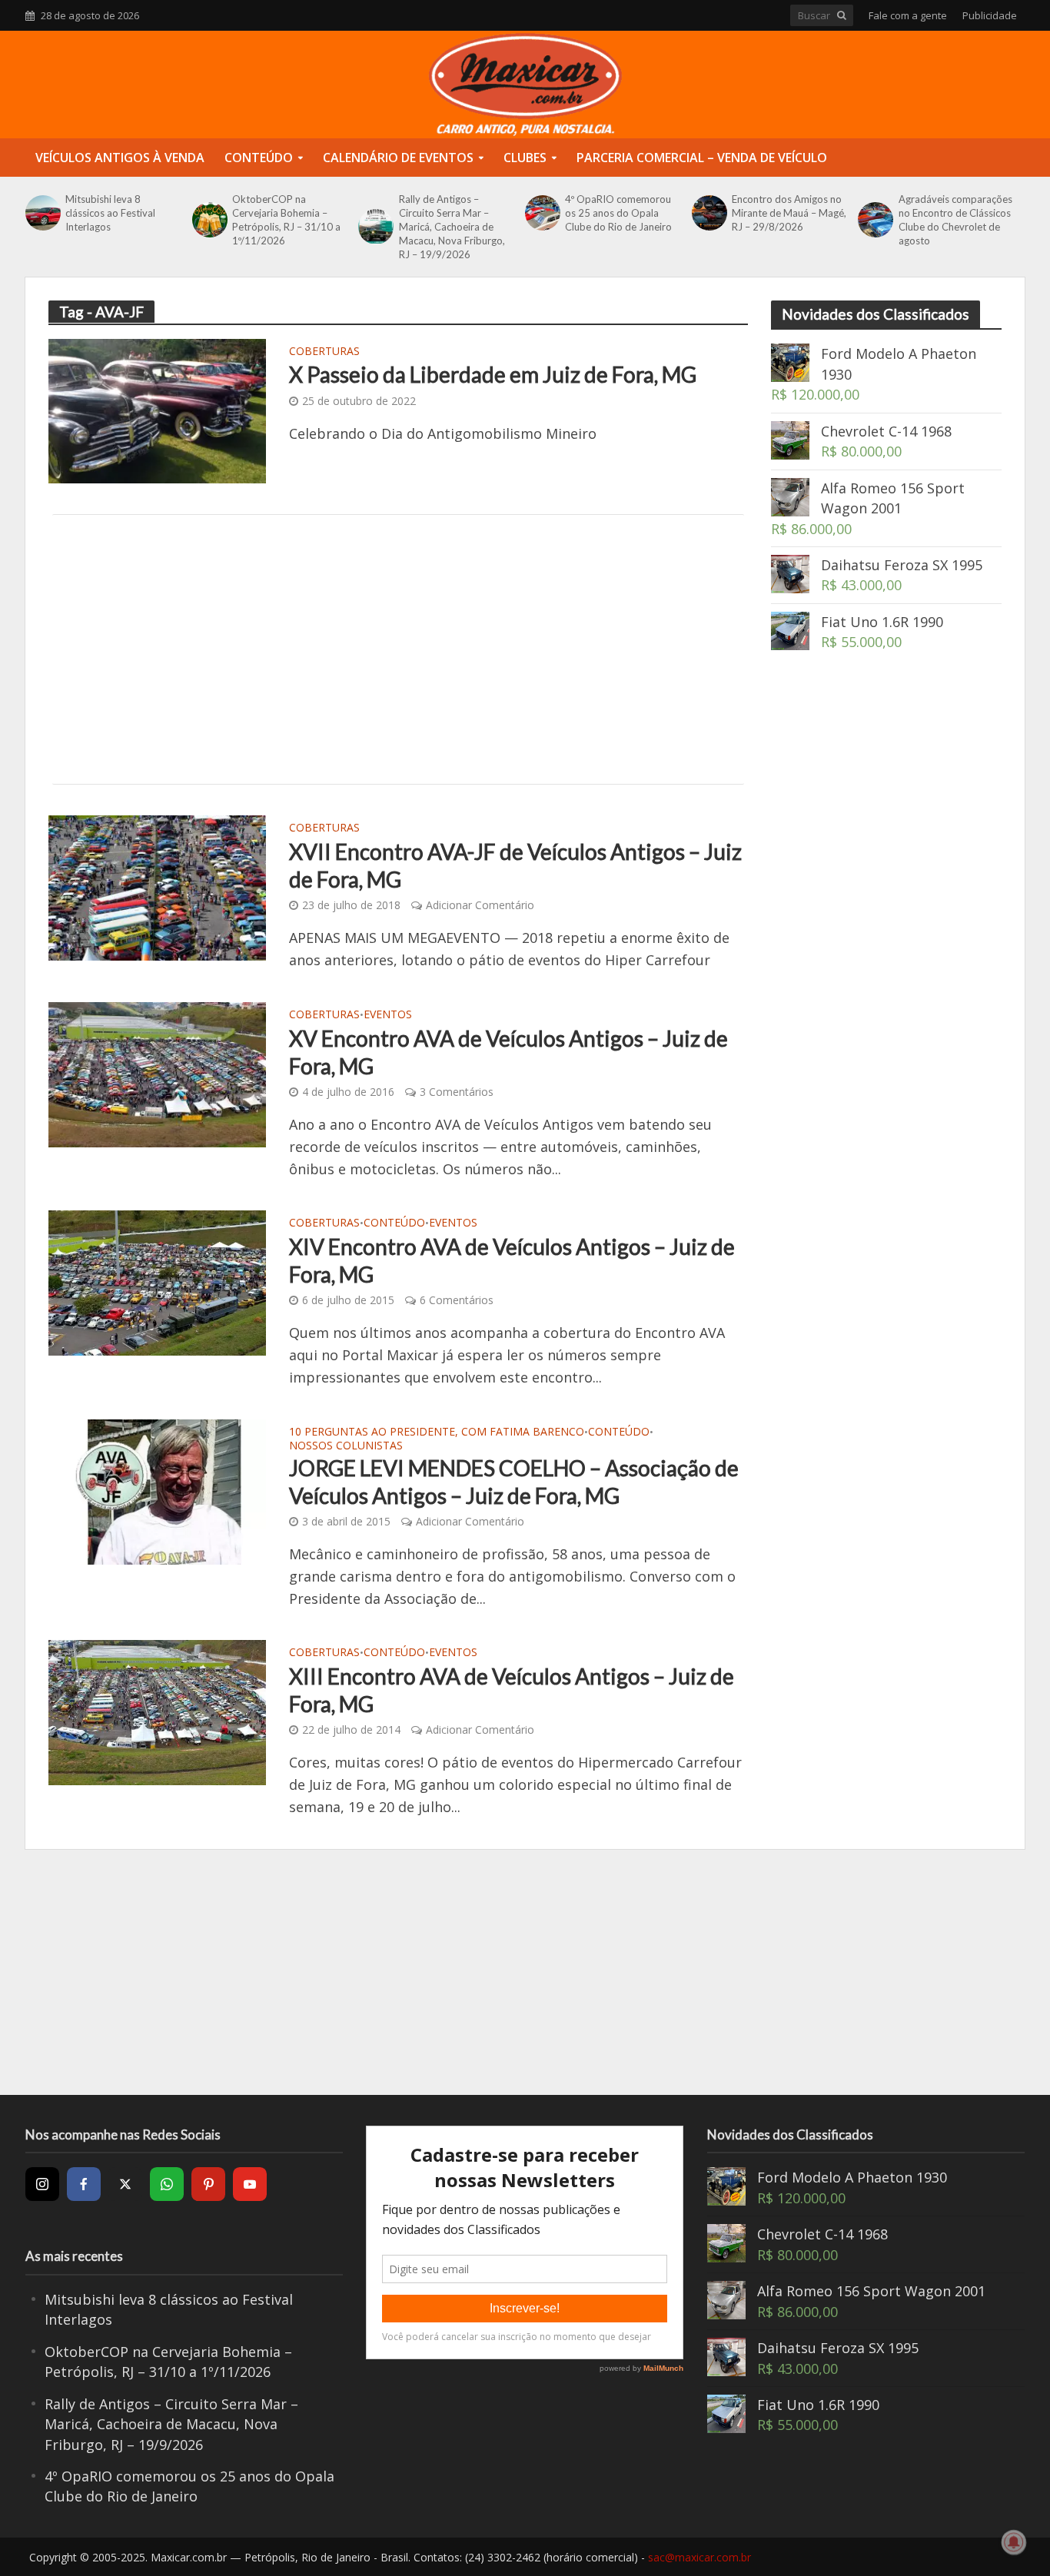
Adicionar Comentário (480, 905)
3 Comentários (457, 1092)
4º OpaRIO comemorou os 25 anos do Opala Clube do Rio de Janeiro (618, 213)
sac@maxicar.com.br (699, 2557)
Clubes (525, 158)
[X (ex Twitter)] (125, 2184)
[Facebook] (84, 2184)
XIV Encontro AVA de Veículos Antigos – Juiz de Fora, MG (512, 1260)
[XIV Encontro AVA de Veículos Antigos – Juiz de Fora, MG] (157, 1282)
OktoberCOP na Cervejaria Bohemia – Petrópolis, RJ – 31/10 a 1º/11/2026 (286, 220)
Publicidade (990, 15)
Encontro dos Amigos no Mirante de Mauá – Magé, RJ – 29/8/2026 (789, 213)
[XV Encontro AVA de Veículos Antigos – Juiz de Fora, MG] (157, 1073)
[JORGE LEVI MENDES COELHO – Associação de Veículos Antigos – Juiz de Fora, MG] (157, 1490)
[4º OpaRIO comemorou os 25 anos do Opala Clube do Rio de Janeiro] (541, 213)
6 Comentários (457, 1300)
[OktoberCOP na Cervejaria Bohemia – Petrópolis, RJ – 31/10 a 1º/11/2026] (208, 220)
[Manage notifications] (1014, 2542)
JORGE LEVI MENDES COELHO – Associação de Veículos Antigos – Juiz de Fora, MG (514, 1482)
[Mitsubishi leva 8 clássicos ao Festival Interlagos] (42, 213)
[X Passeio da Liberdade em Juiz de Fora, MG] (157, 410)
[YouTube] (250, 2184)
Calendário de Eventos (398, 158)
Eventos (388, 1015)
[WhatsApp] (167, 2184)
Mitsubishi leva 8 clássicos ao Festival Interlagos (110, 213)
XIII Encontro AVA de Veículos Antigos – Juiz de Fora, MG (512, 1690)
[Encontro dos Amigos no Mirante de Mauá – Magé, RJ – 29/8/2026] (708, 213)
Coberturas (324, 352)
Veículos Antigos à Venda (120, 158)
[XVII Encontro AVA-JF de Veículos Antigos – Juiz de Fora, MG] (157, 887)
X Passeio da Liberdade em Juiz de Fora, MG (493, 374)
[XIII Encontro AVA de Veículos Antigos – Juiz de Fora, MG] (157, 1711)
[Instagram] (42, 2184)
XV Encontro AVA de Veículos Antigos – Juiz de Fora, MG (508, 1052)
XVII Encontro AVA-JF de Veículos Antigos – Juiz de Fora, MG (515, 865)
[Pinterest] (208, 2184)
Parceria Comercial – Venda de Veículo (702, 158)
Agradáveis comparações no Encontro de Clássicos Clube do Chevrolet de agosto (955, 220)
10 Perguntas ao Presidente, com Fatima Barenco (437, 1432)
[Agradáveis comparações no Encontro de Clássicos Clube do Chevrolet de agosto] (874, 220)
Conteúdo (259, 158)
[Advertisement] (398, 649)
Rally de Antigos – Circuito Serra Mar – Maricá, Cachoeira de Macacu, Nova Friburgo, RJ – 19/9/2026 (452, 227)
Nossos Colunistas (346, 1446)
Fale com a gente (908, 15)
